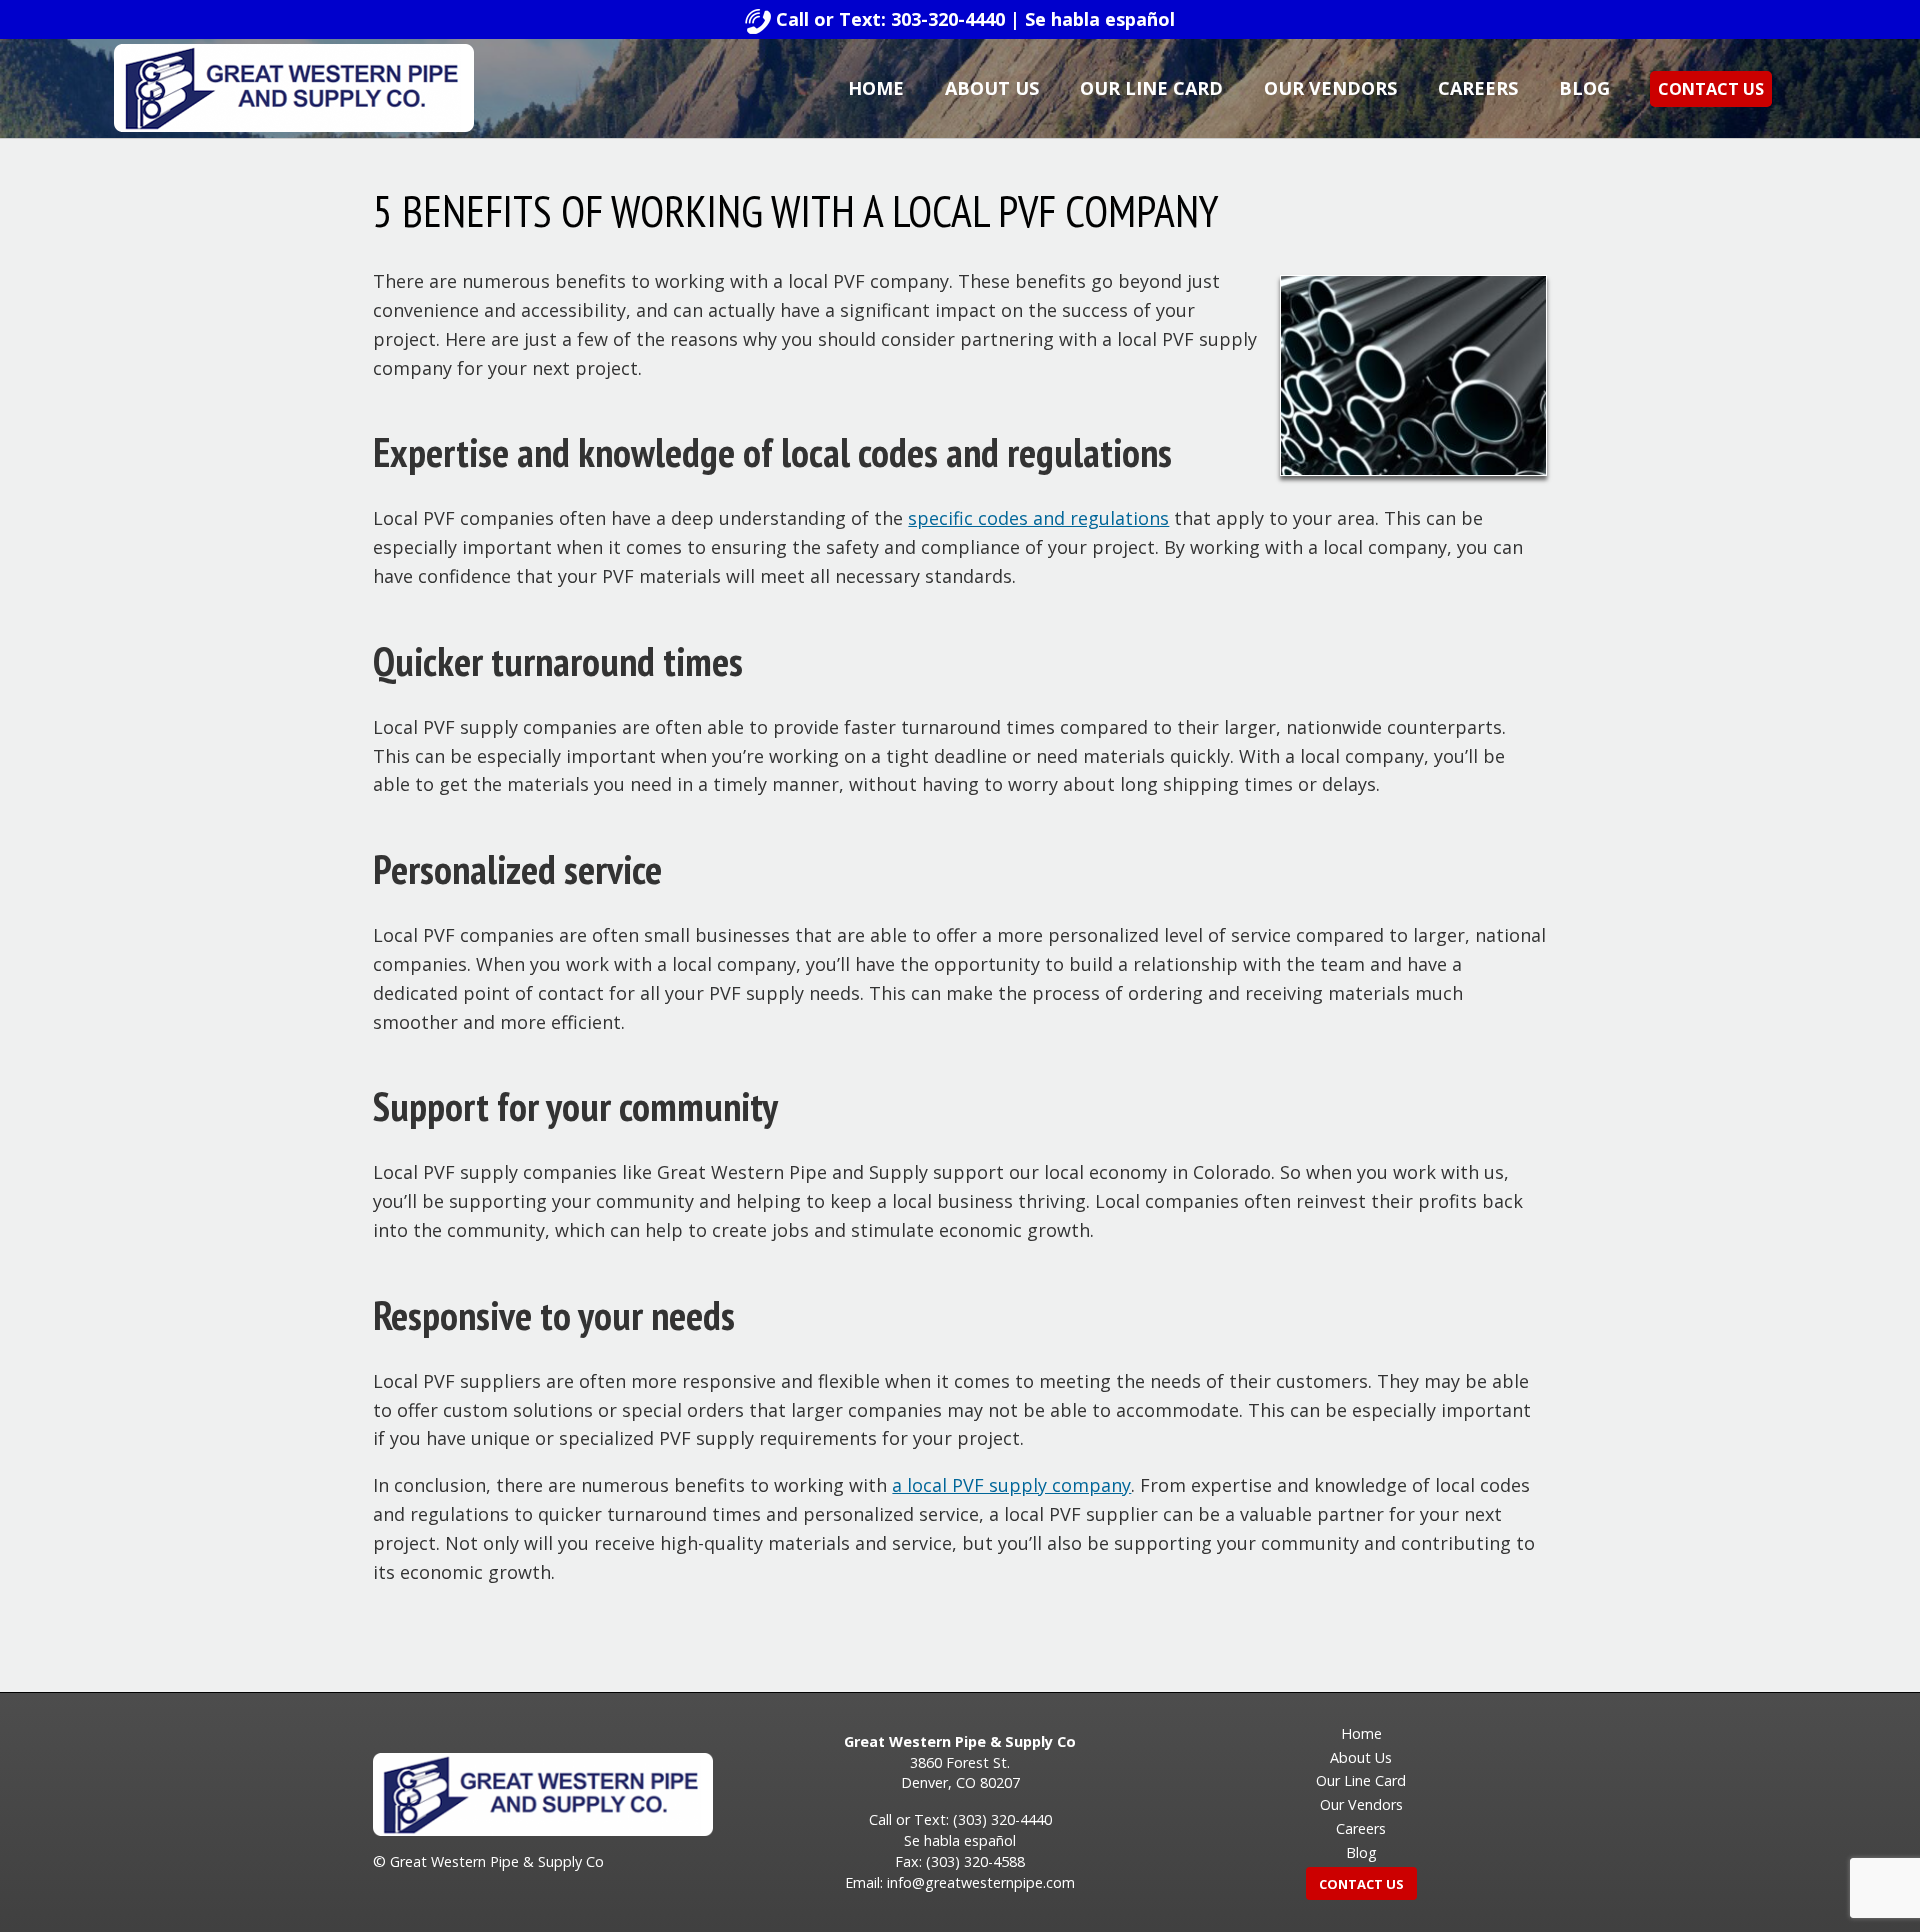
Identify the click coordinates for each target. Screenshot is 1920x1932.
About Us (992, 88)
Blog (1584, 88)
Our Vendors (1330, 88)
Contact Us (1711, 89)
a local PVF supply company (1011, 1485)
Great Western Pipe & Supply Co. (294, 88)
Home (876, 88)
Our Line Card (1151, 88)
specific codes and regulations (1038, 518)
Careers (1478, 88)
